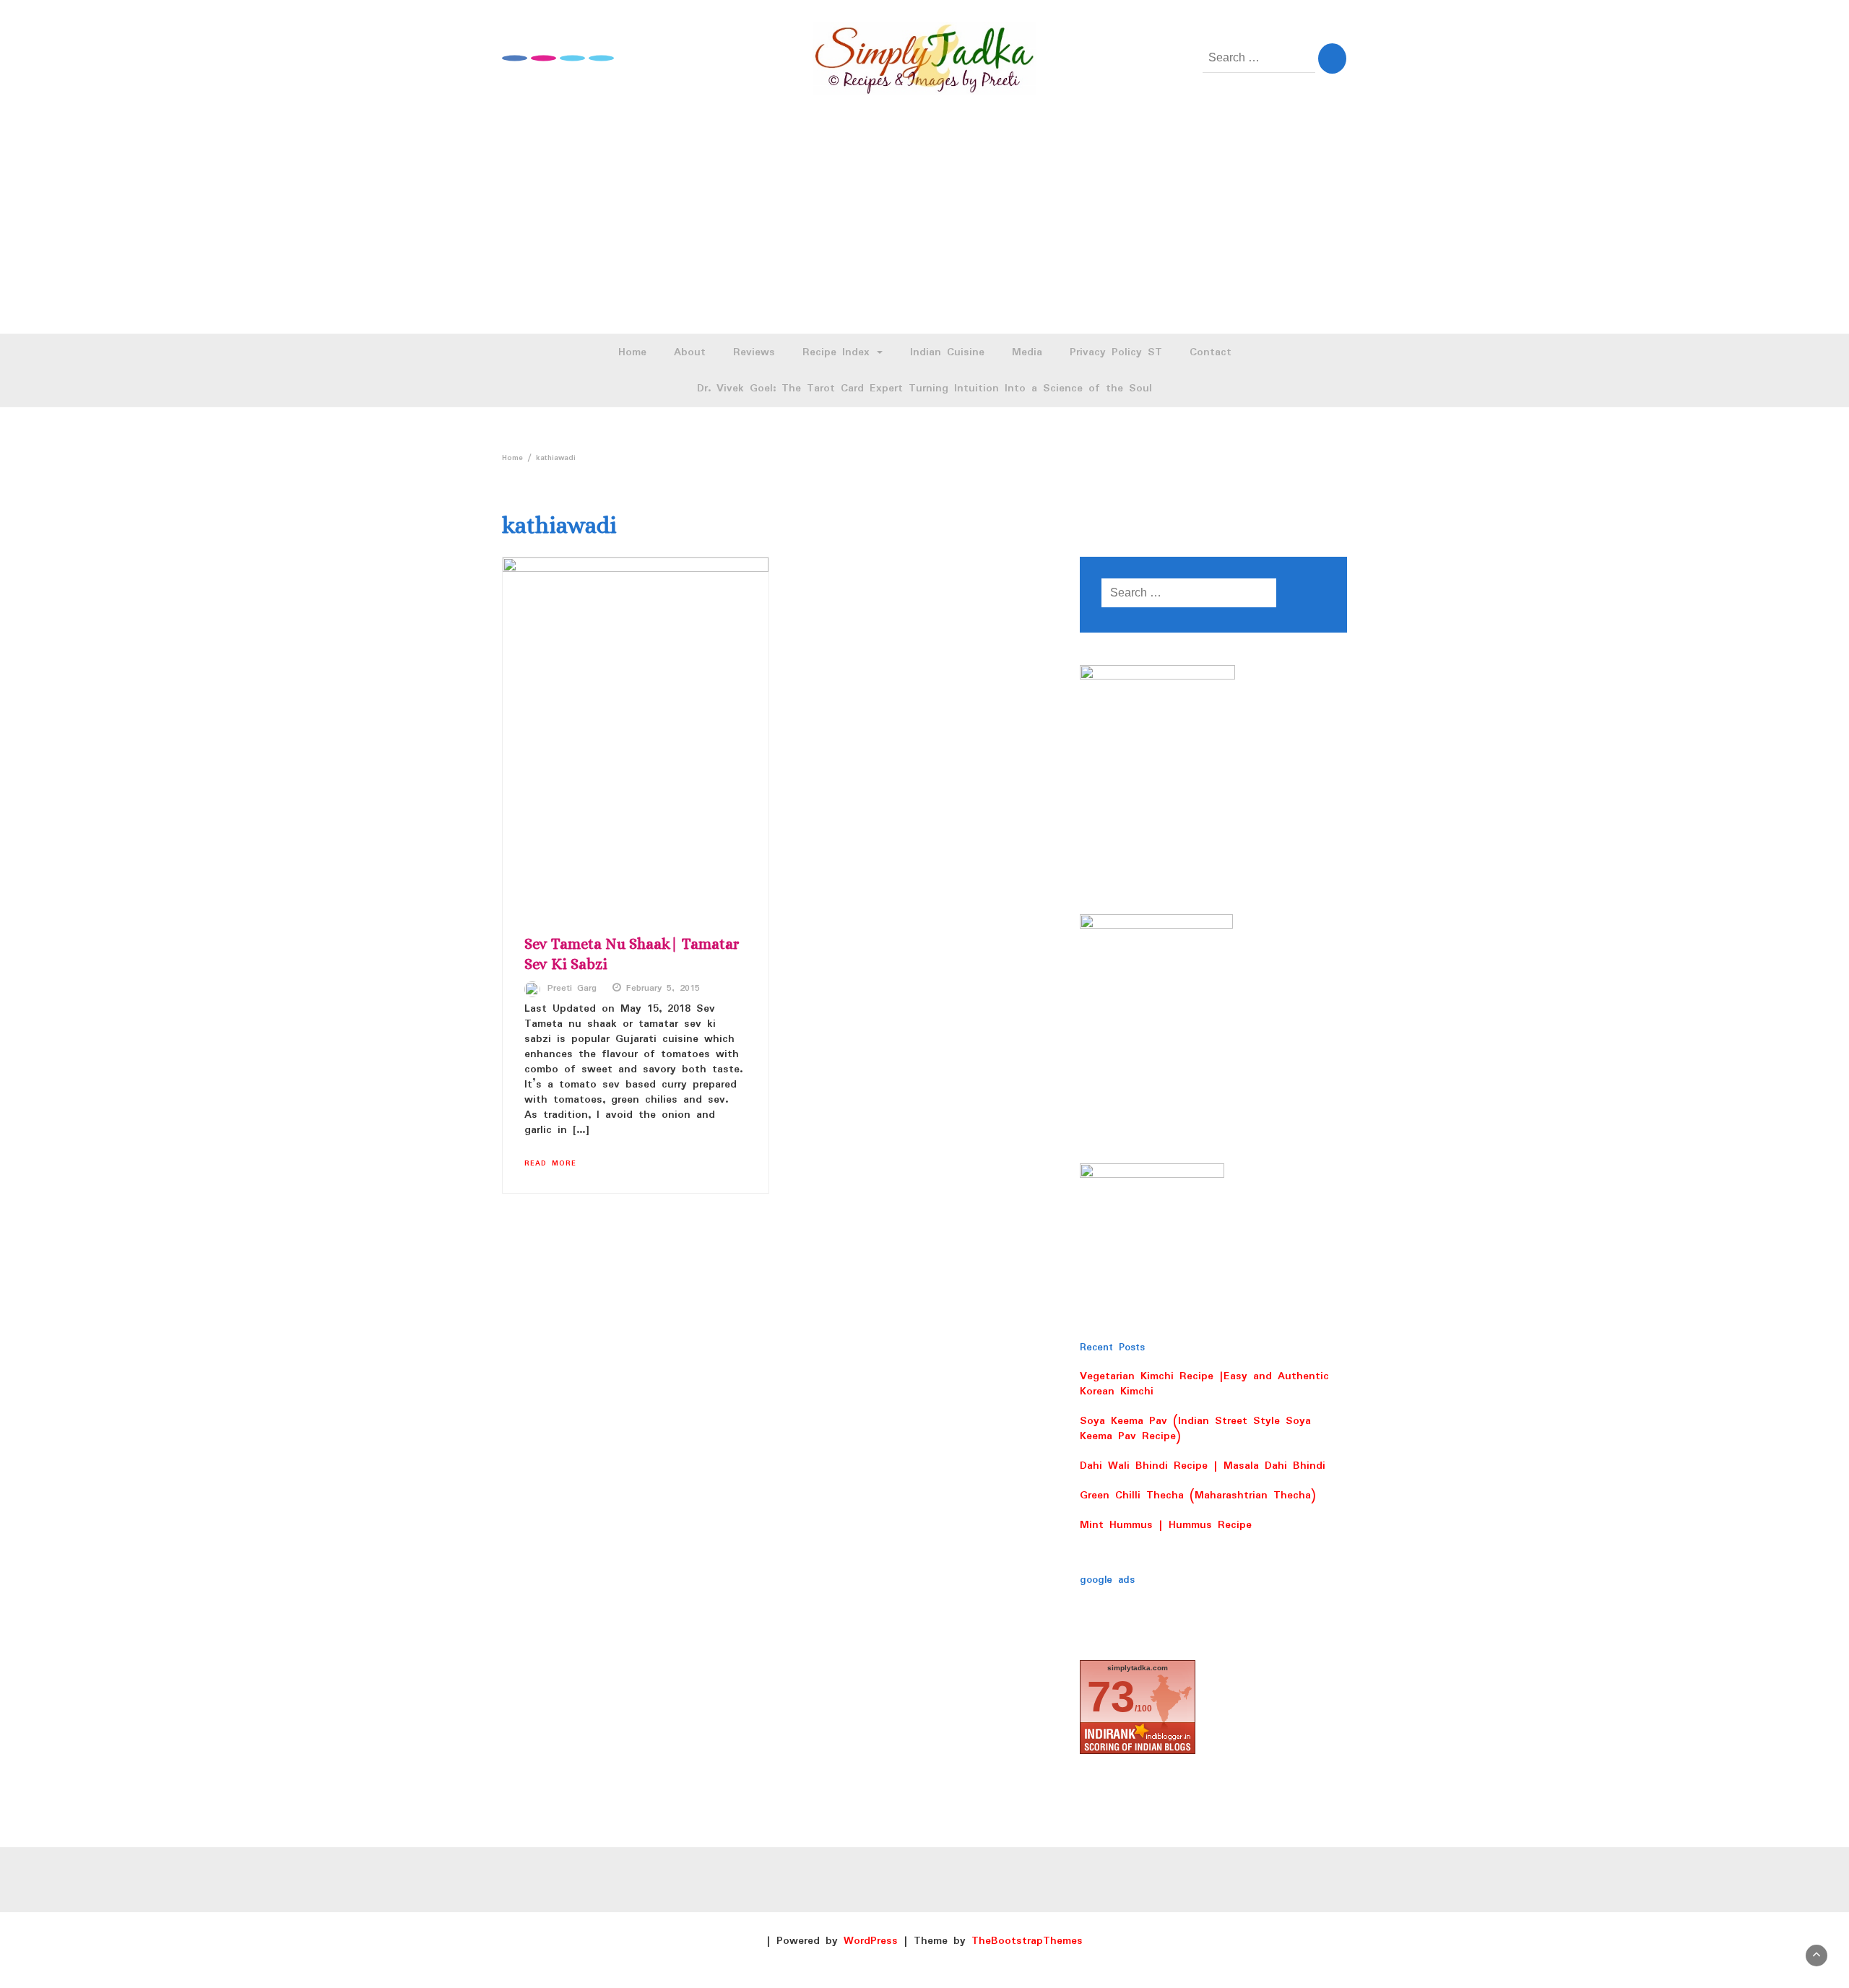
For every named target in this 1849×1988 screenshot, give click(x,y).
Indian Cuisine (947, 352)
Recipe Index (839, 352)
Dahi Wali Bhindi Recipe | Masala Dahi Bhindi (1203, 1466)
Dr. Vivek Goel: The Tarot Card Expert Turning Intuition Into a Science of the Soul (924, 389)
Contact (1211, 352)
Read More (550, 1163)
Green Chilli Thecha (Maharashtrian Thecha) (1198, 1496)
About (690, 352)
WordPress (871, 1941)
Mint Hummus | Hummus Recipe (1166, 1525)
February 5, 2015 (663, 989)
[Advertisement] (924, 225)
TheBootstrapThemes (1027, 1941)
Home (632, 352)
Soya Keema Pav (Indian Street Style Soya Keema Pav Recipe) (1195, 1429)
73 (1111, 1697)
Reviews (754, 352)
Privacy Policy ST (1116, 352)
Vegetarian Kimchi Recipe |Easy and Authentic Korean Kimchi (1204, 1384)
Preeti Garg (572, 989)
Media (1027, 352)
